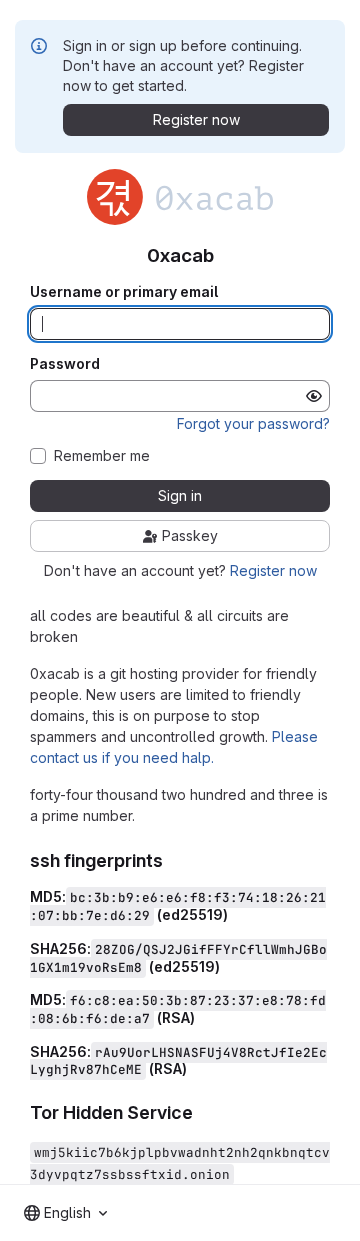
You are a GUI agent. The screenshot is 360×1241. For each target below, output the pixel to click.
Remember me (102, 456)
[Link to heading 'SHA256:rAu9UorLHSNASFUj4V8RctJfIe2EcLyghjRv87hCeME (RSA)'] (194, 1068)
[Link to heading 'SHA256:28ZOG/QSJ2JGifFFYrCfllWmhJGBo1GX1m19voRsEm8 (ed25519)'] (227, 966)
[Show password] (314, 396)
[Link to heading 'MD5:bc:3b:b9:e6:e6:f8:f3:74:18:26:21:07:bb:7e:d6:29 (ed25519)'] (235, 914)
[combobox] (65, 1213)
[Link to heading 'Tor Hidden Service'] (203, 1112)
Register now (273, 570)
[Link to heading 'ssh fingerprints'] (173, 860)
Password (65, 364)
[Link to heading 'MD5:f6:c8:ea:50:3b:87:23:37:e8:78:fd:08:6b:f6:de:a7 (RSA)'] (202, 1017)
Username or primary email (124, 292)
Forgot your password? (253, 423)
